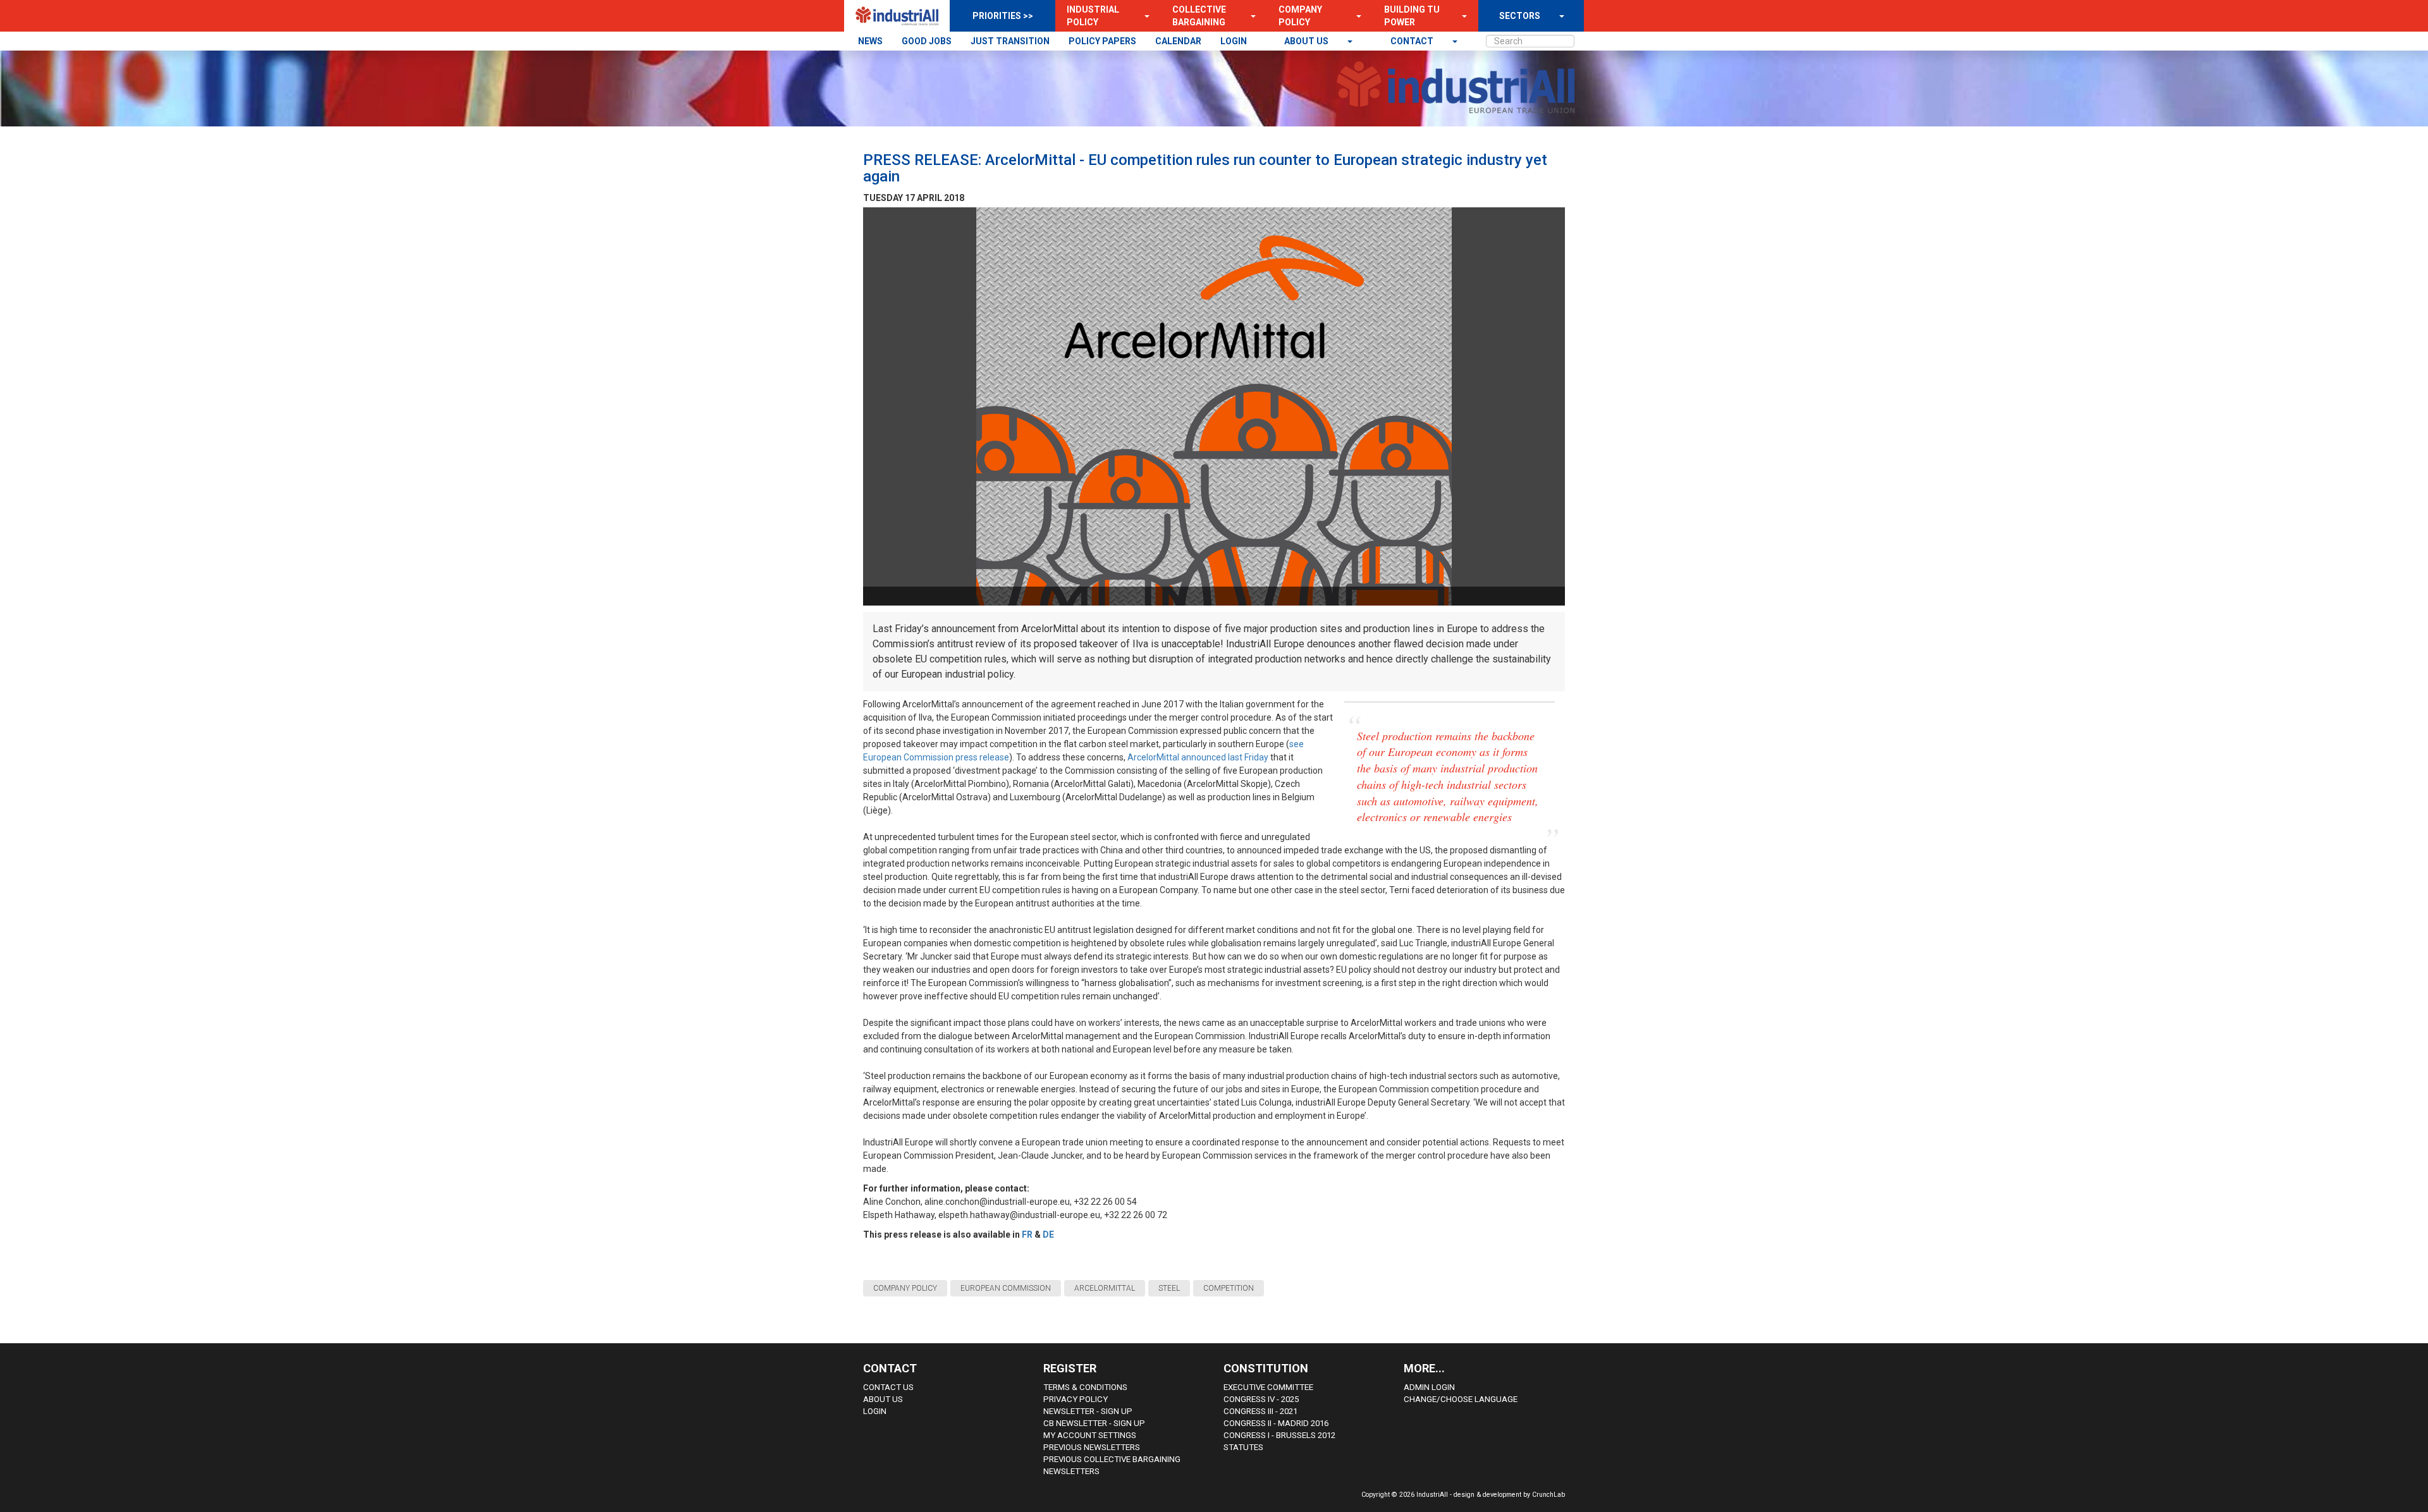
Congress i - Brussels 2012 (1279, 1435)
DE (1048, 1235)
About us (1307, 41)
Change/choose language (1461, 1399)
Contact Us (888, 1387)
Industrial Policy (1093, 16)
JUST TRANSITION (1010, 41)
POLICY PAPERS (1102, 41)
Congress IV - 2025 (1261, 1399)
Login (875, 1411)
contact (1413, 41)
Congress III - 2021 (1260, 1411)
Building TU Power (1412, 16)
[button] (1143, 16)
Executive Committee (1268, 1387)
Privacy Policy (1076, 1399)
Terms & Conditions (1085, 1387)
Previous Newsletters (1092, 1447)
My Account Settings (1090, 1435)
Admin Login (1429, 1387)
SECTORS (1520, 16)
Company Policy (1300, 16)
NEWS (870, 41)
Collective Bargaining (1199, 16)
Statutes (1243, 1447)
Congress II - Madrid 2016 (1276, 1423)
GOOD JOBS (927, 41)
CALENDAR (1178, 41)
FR (1027, 1235)
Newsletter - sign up (1088, 1411)
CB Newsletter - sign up (1094, 1423)
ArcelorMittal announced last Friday (1198, 757)
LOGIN (1234, 41)
